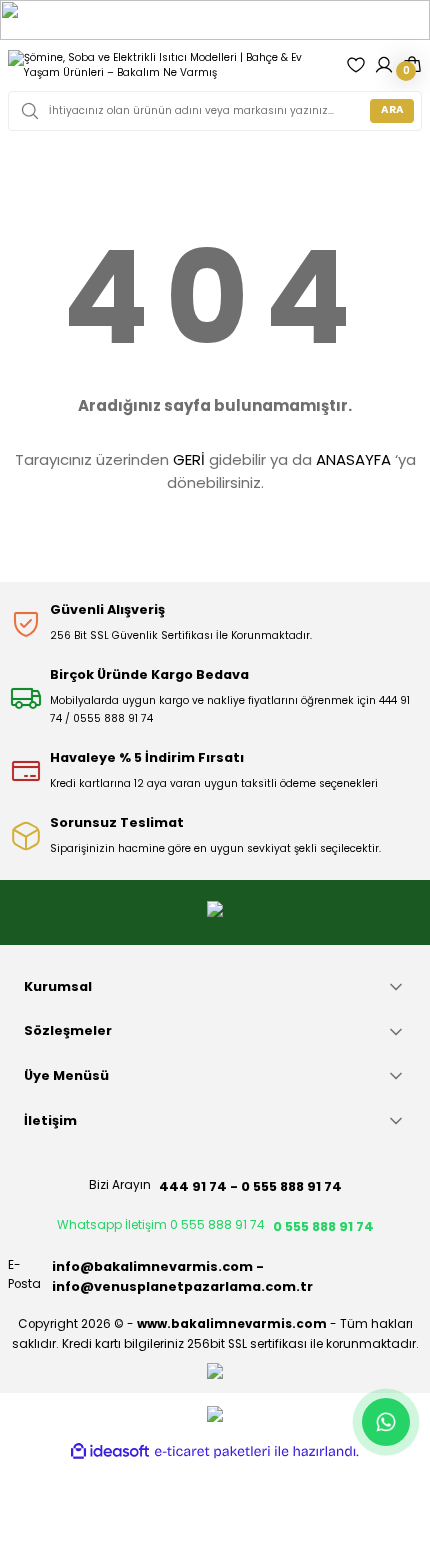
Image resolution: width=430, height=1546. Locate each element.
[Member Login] (384, 65)
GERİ (189, 459)
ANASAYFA (353, 459)
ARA (392, 109)
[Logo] (169, 65)
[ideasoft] (110, 1452)
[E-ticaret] (212, 1451)
